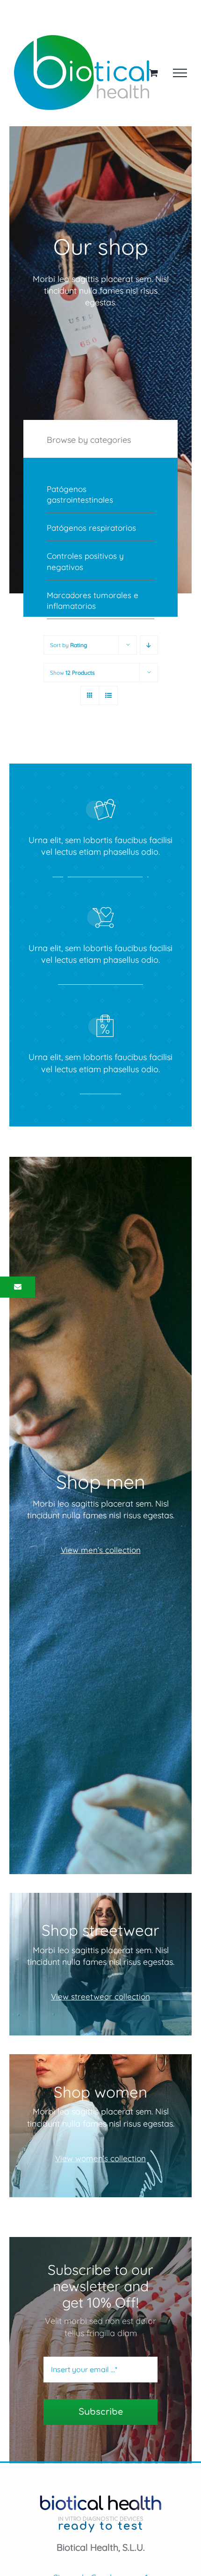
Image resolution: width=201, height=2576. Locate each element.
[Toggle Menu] (180, 73)
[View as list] (108, 696)
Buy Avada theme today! (101, 873)
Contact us (100, 1090)
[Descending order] (149, 645)
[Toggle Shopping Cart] (154, 73)
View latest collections (101, 981)
